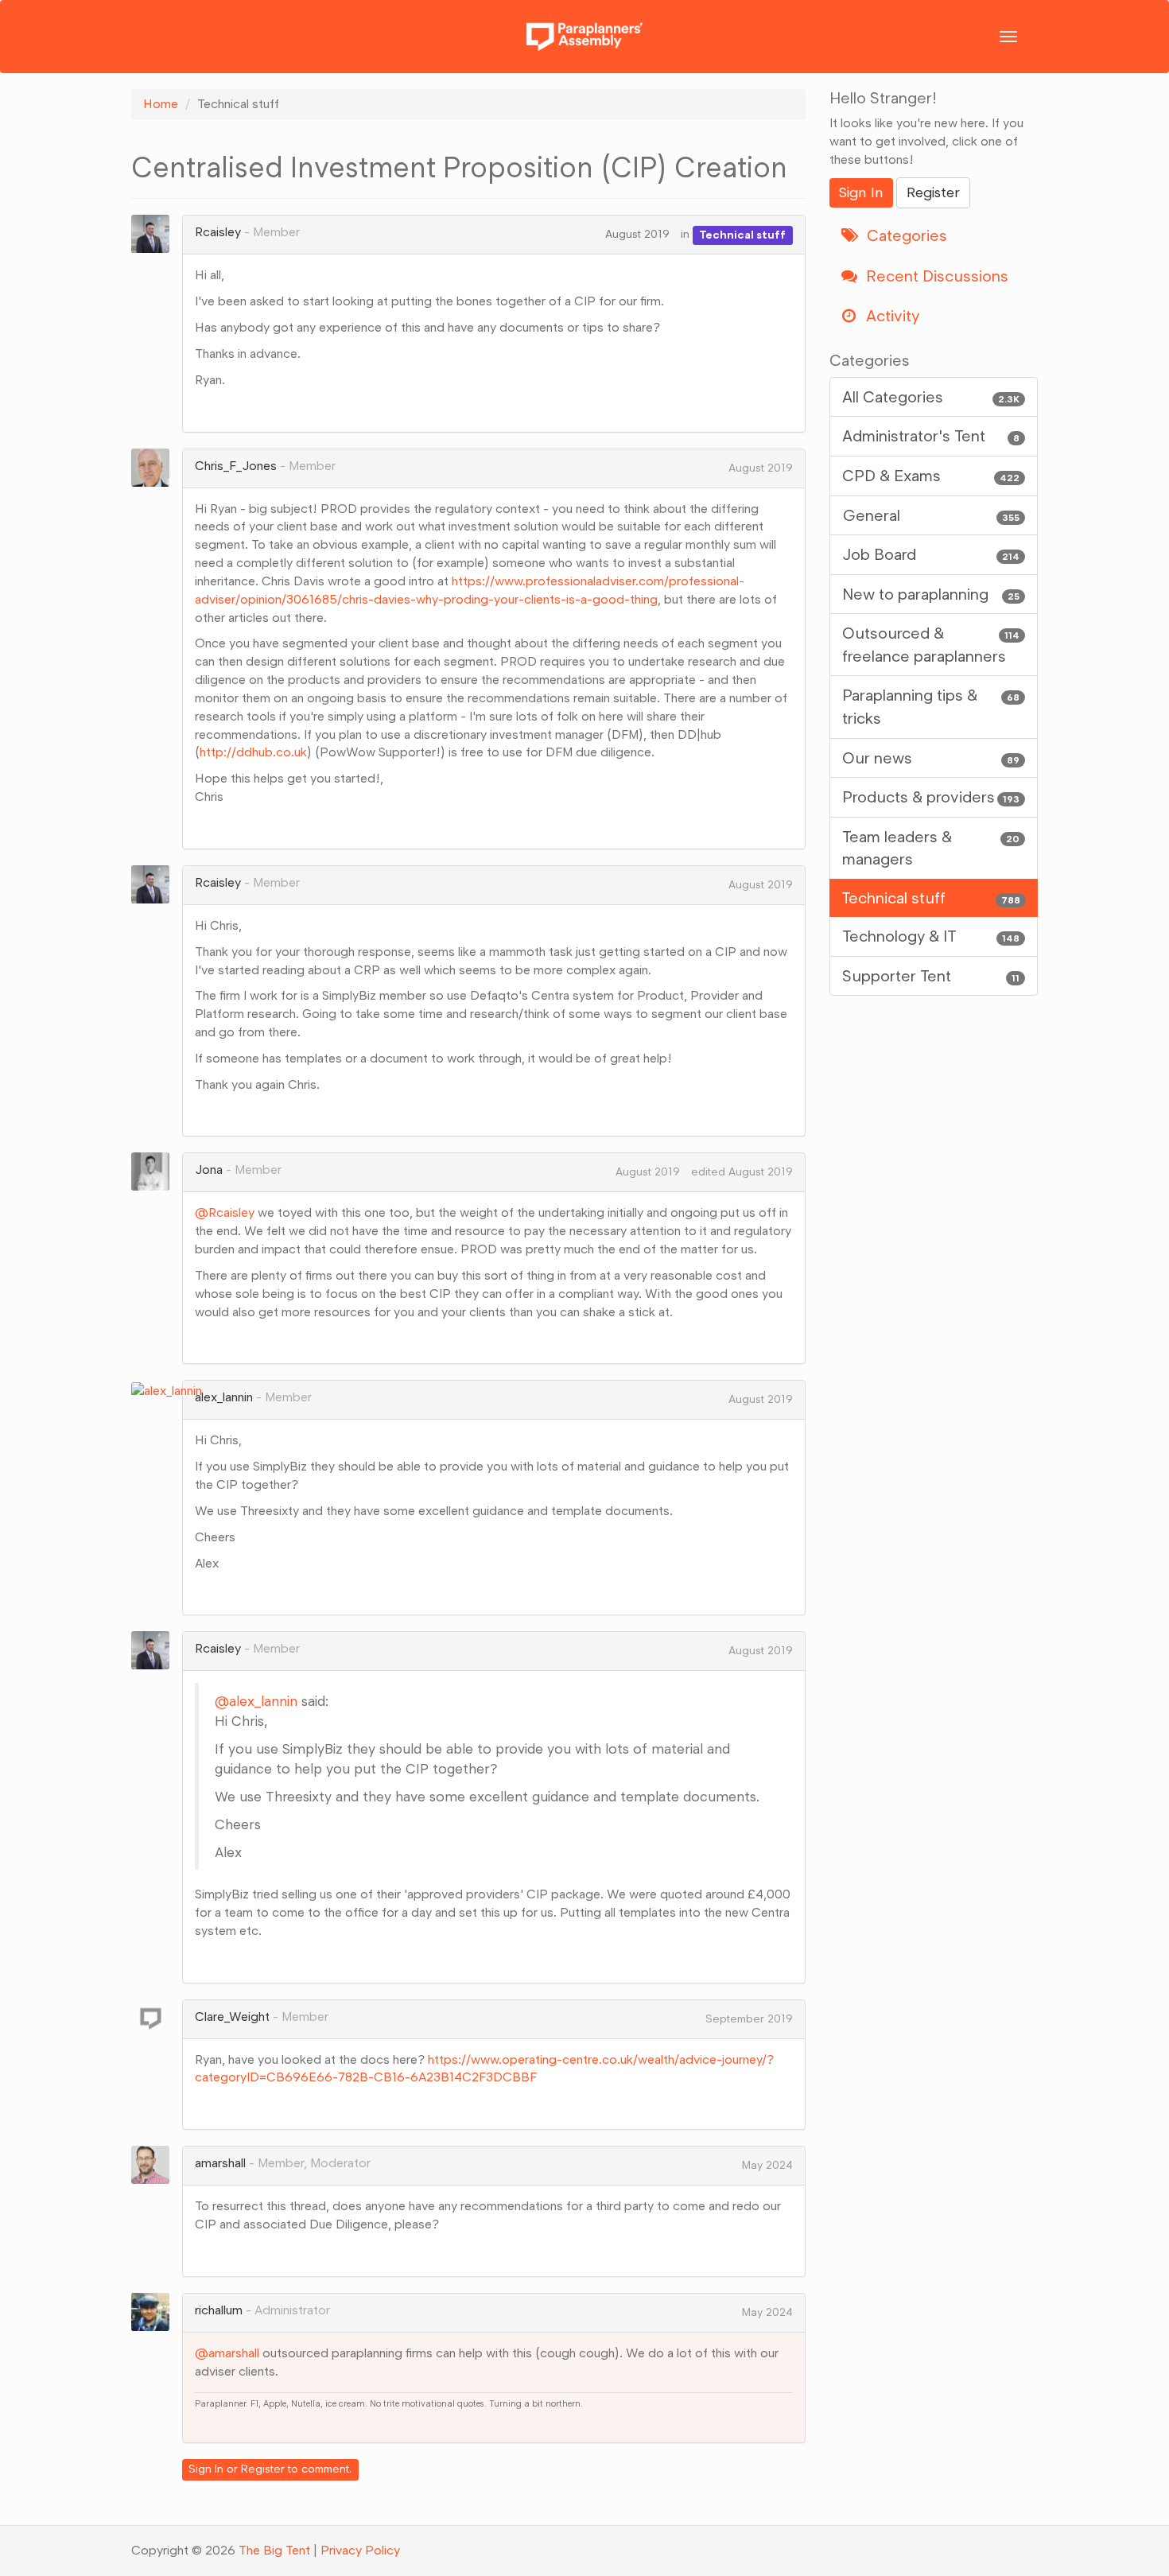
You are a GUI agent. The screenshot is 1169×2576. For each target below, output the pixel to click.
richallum (219, 2310)
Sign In (206, 2469)
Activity (891, 316)
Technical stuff (742, 234)
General (931, 515)
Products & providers (931, 797)
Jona (209, 1169)
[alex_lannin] (171, 1390)
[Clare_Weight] (155, 2018)
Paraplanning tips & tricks (931, 707)
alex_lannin (224, 1397)
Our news (931, 758)
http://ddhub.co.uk (253, 752)
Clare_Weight (232, 2017)
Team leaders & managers (931, 848)
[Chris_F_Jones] (155, 468)
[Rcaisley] (155, 234)
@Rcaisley (225, 1212)
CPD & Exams (931, 476)
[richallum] (155, 2312)
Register (263, 2469)
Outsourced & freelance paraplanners (931, 645)
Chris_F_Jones (236, 466)
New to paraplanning (931, 594)
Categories (905, 235)
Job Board (931, 554)
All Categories (931, 397)
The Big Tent (274, 2550)
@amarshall (227, 2353)
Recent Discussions (935, 276)
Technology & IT (931, 936)
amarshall (220, 2163)
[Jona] (155, 1171)
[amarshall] (155, 2165)
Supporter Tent (931, 976)
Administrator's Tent (931, 436)
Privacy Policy (360, 2550)
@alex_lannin (256, 1701)
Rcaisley (218, 232)
